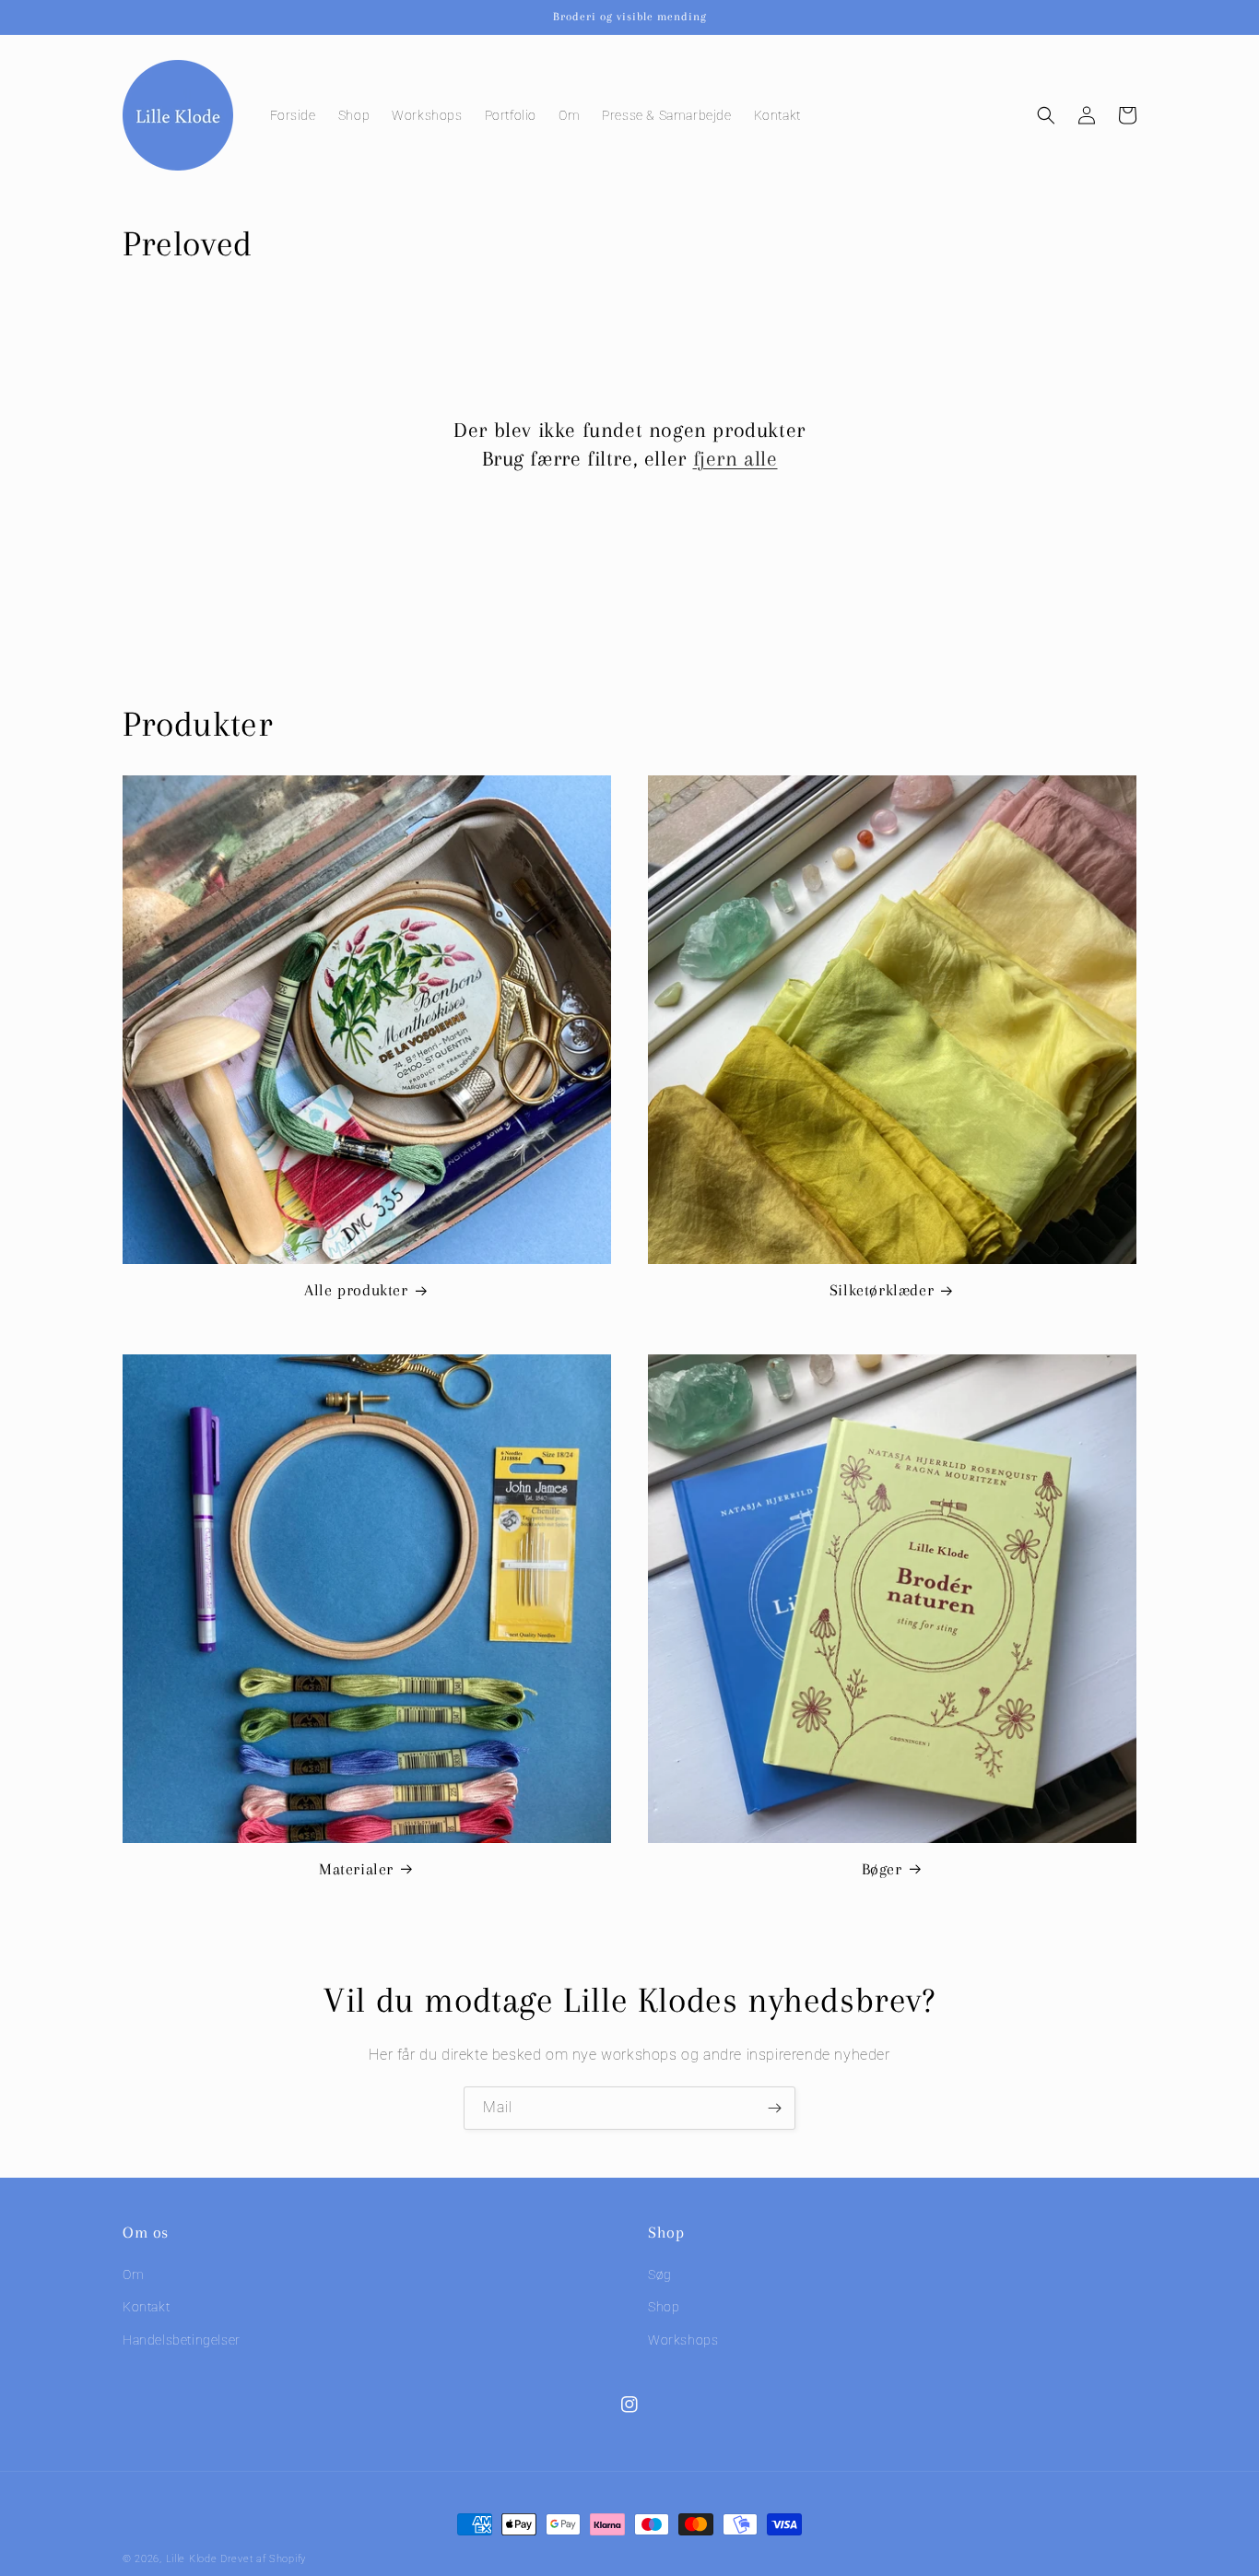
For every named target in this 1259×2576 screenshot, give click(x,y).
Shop (664, 2308)
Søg (660, 2275)
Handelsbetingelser (182, 2340)
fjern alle (735, 458)
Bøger (882, 1869)
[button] (1046, 115)
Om (133, 2275)
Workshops (683, 2340)
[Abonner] (774, 2108)
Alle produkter (356, 1290)
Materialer (356, 1869)
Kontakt (146, 2308)
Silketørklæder (882, 1290)
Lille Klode (192, 2559)
